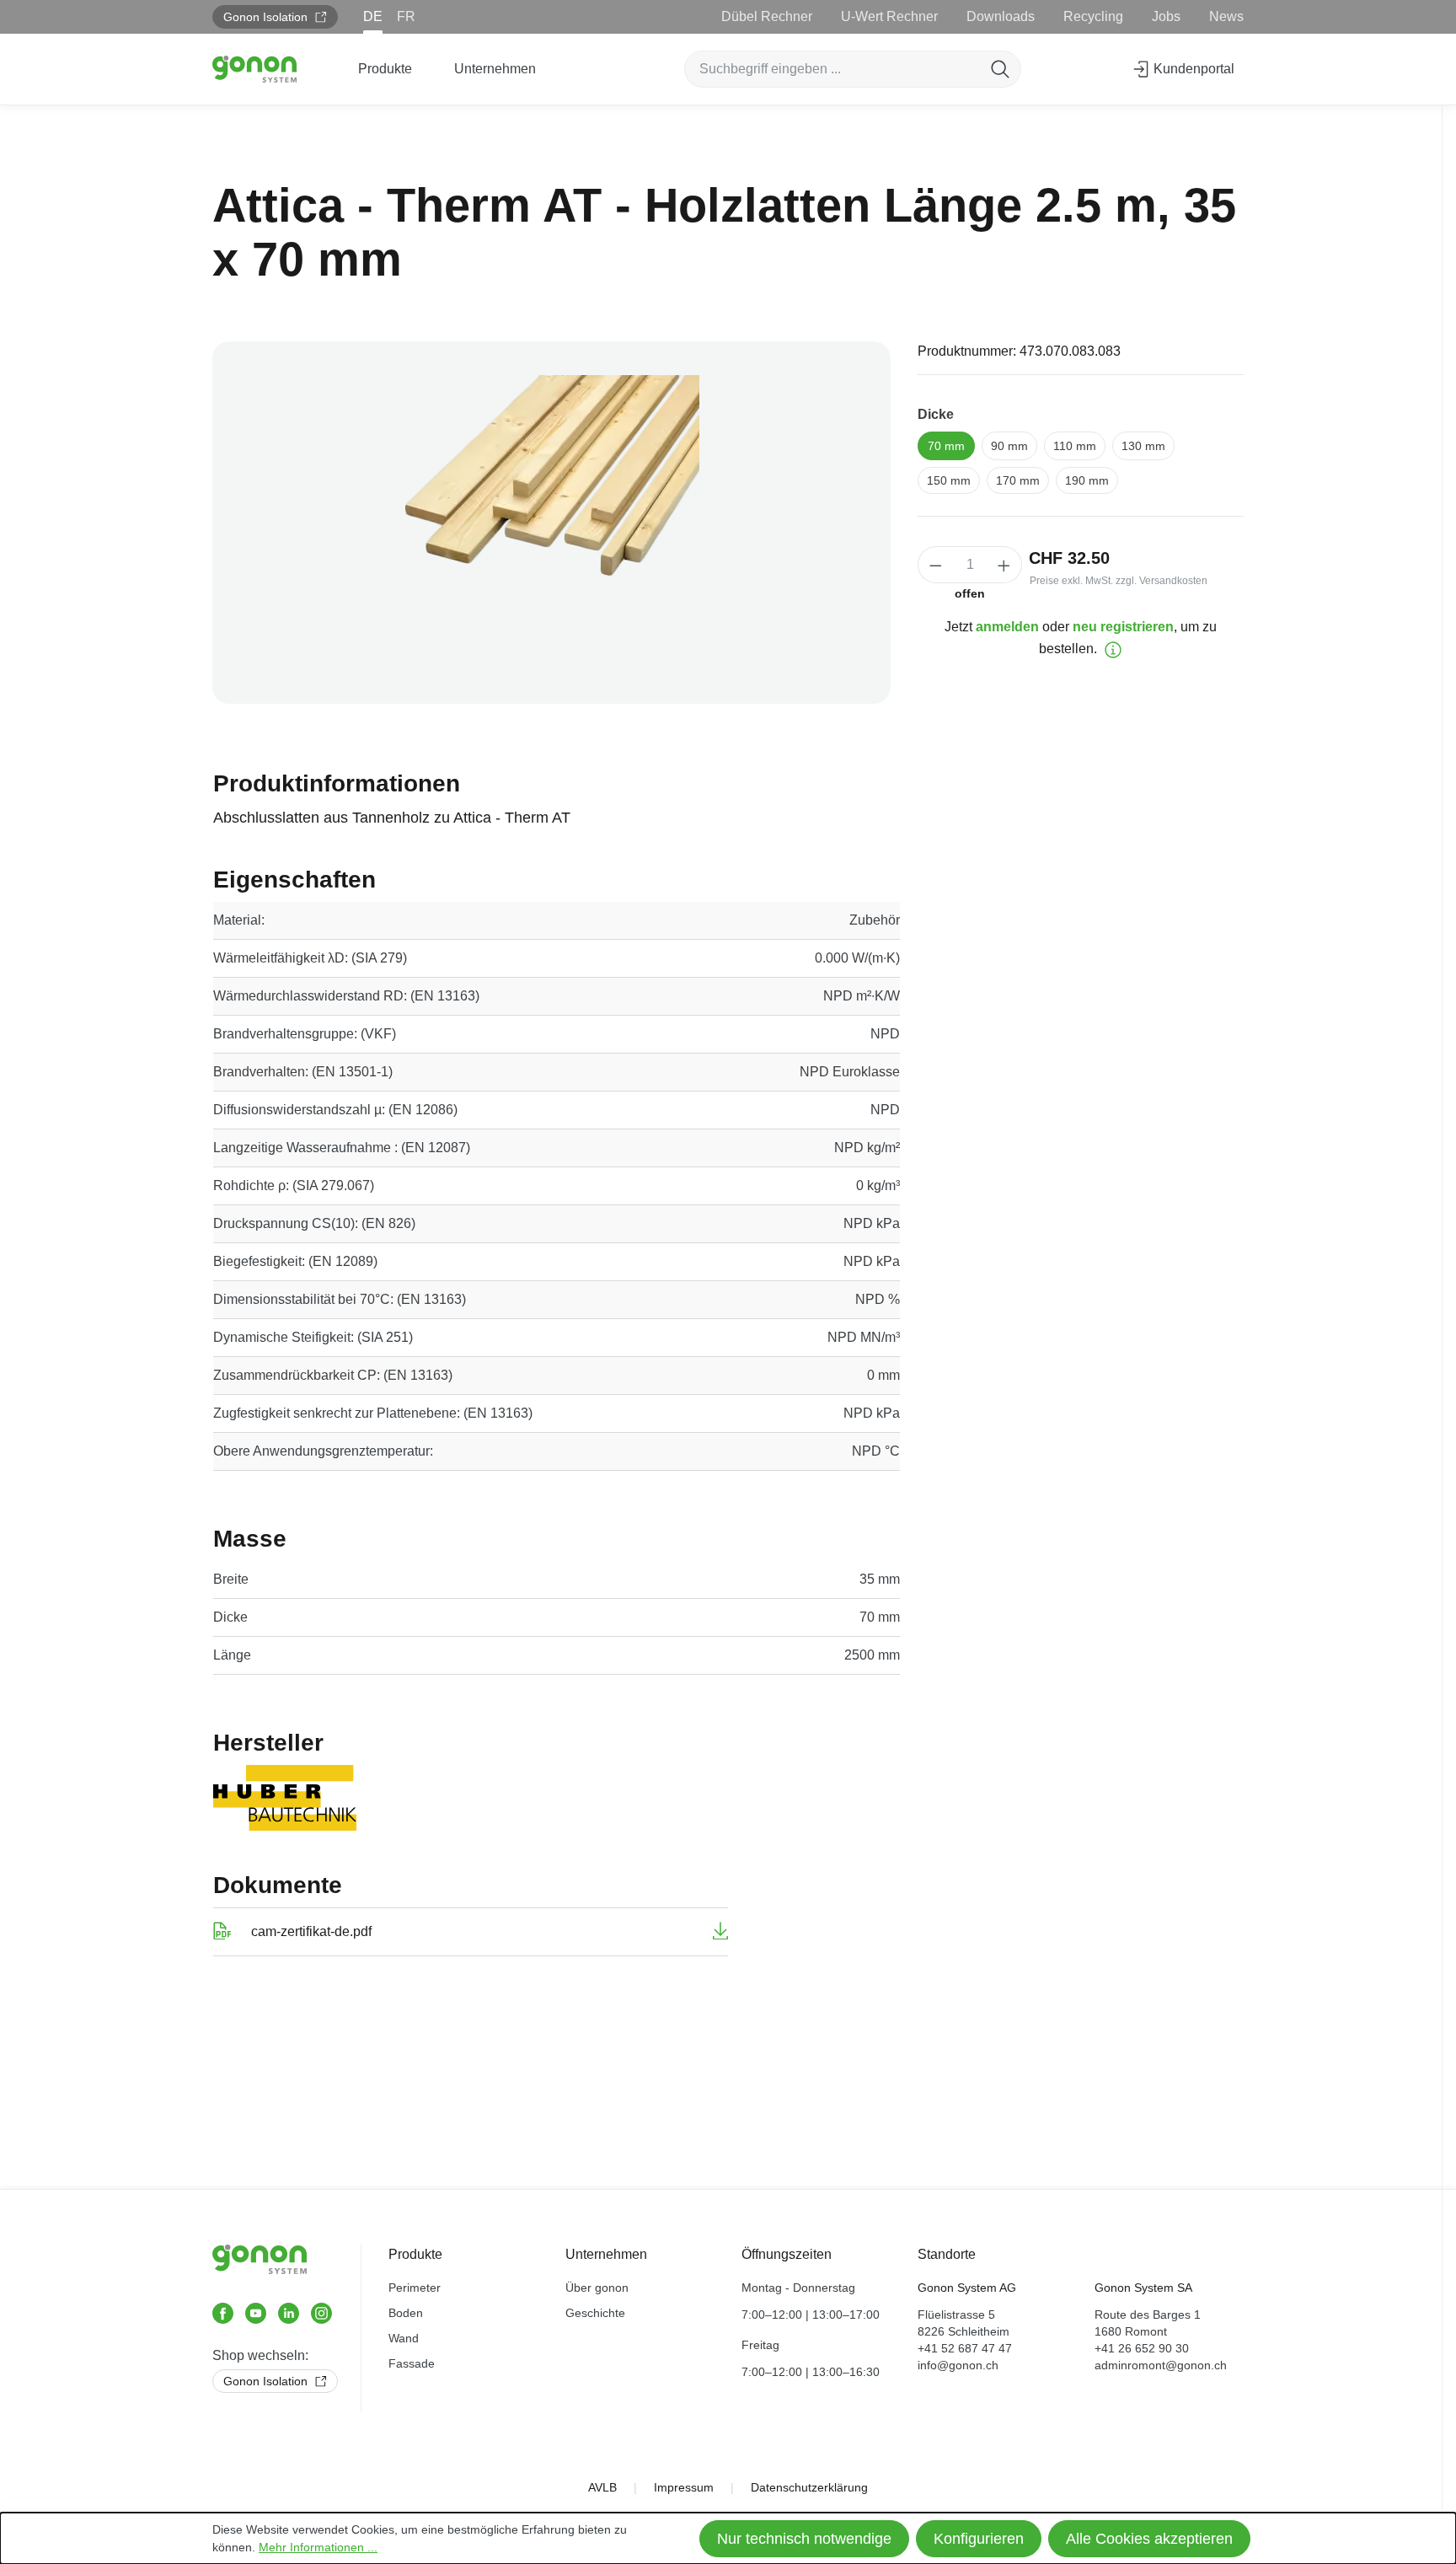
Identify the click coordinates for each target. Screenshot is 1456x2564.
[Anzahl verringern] (935, 565)
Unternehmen (606, 2254)
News (1226, 16)
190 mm (1087, 480)
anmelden (1007, 627)
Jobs (1166, 16)
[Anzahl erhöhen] (1004, 565)
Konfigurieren (979, 2539)
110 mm (1075, 446)
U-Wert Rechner (889, 16)
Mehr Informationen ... (318, 2547)
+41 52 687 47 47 (965, 2348)
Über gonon (597, 2288)
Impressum (684, 2487)
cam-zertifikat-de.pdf (311, 1931)
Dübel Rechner (767, 16)
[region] (551, 523)
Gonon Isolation (267, 17)
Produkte (415, 2254)
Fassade (412, 2363)
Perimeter (415, 2288)
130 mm (1143, 446)
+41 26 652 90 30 (1142, 2348)
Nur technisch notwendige (804, 2539)
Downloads (1001, 16)
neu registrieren (1123, 627)
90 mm (1009, 446)
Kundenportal (1192, 69)
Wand (404, 2338)
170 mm (1018, 480)
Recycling (1093, 16)
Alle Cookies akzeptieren (1149, 2539)
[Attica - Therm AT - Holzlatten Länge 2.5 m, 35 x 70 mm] (551, 523)
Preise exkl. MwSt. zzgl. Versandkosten (1119, 581)
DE (373, 16)
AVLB (602, 2487)
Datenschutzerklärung (809, 2487)
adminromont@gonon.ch (1161, 2365)
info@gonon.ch (958, 2365)
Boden (406, 2313)
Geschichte (595, 2313)
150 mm (949, 480)
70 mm (946, 446)
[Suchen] (1000, 69)
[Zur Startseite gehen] (254, 69)
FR (406, 16)
